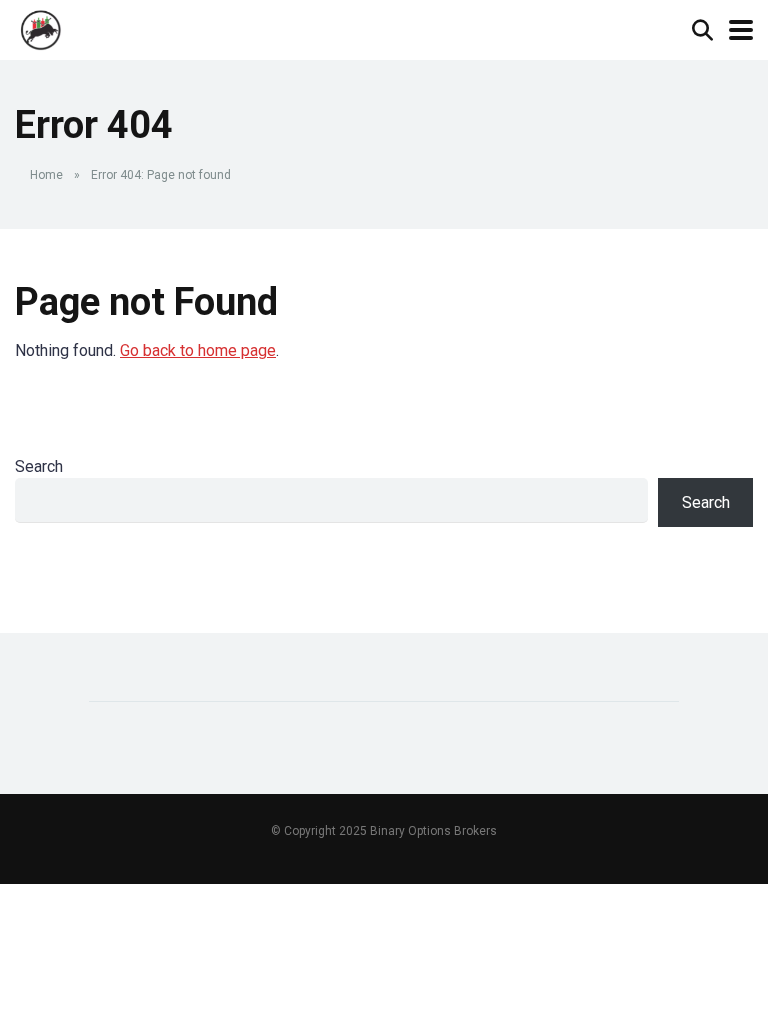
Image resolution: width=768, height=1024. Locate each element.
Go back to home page (198, 350)
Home (46, 175)
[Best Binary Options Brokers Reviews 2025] (41, 27)
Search (39, 466)
